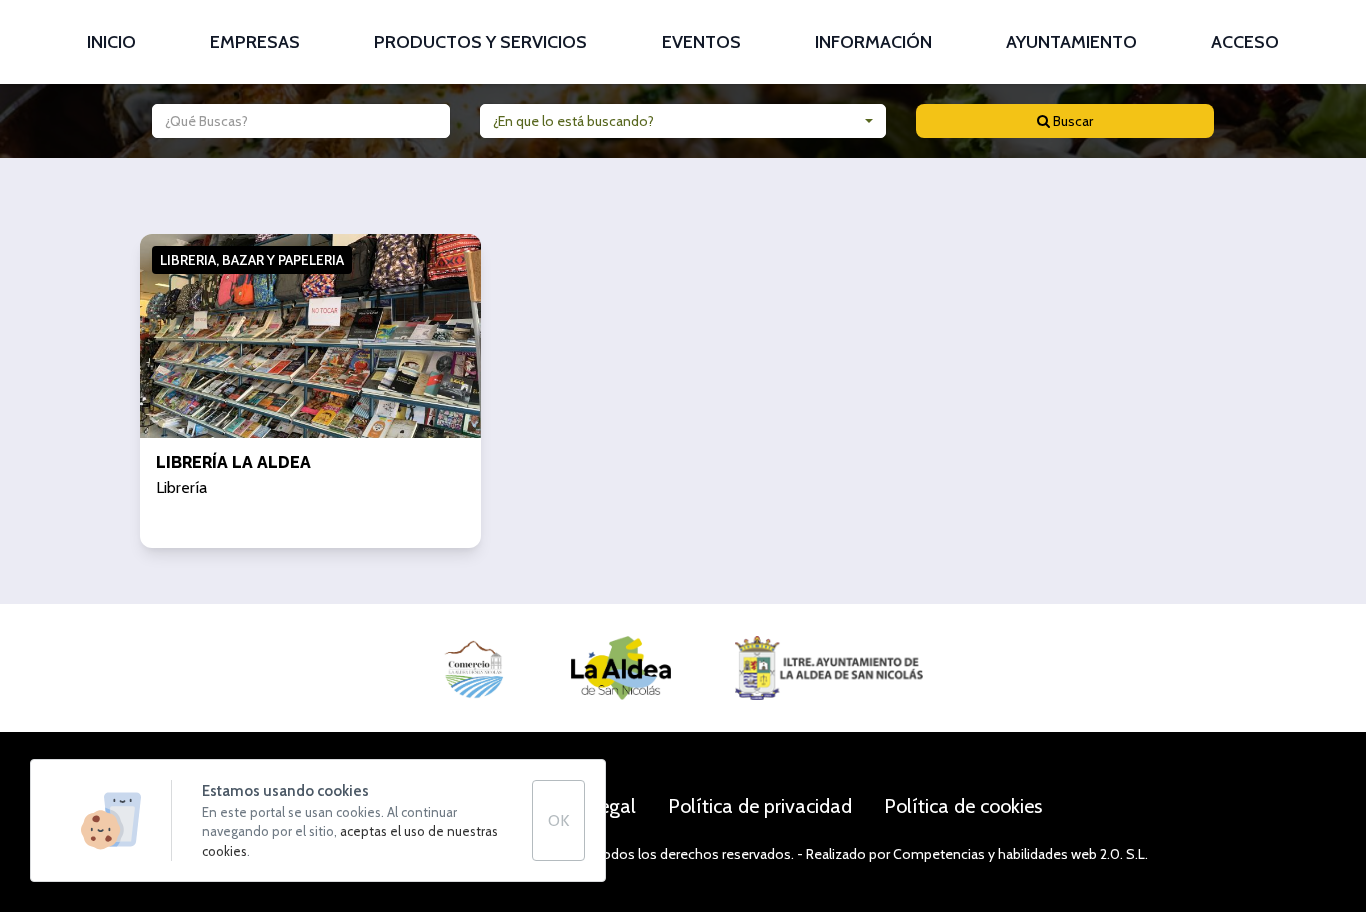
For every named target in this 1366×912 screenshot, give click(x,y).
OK (558, 820)
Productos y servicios (480, 42)
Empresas (255, 42)
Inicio (111, 42)
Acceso (1245, 42)
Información (873, 42)
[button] (683, 121)
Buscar (1071, 121)
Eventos (701, 42)
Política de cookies (963, 806)
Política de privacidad (760, 806)
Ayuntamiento (1071, 42)
